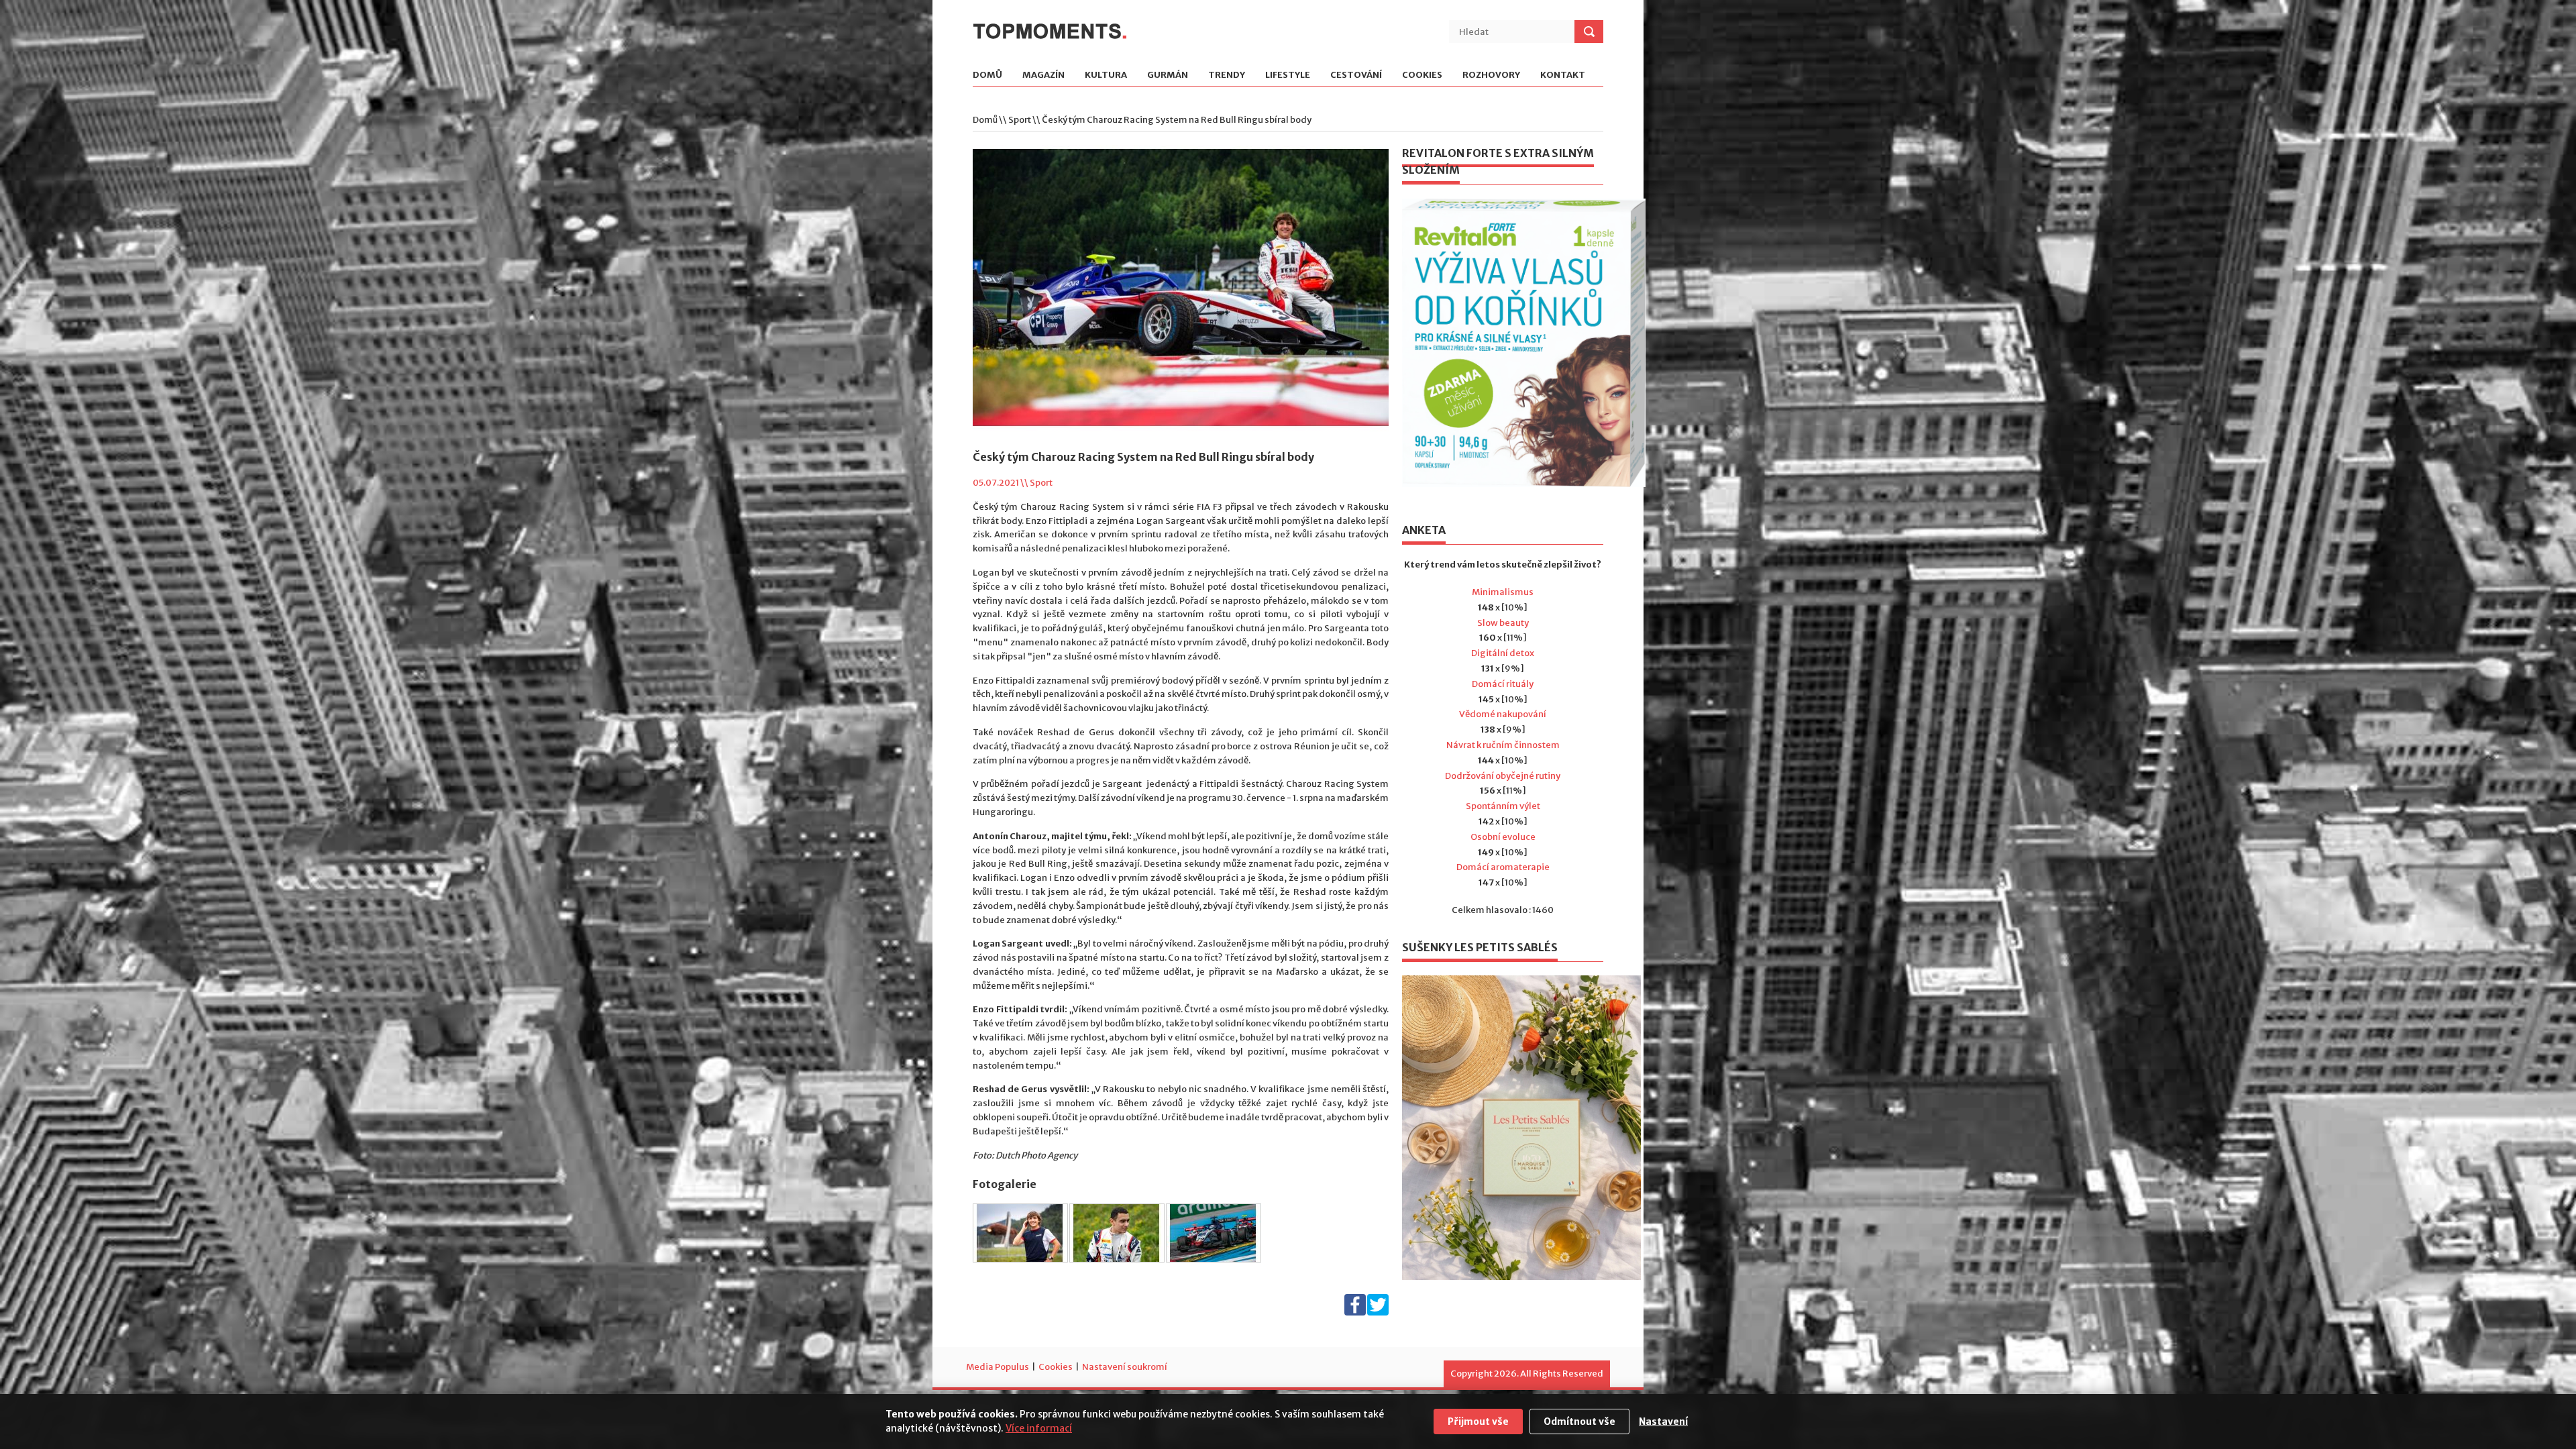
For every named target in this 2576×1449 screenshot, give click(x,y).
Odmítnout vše (1579, 1421)
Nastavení (1663, 1421)
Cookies (1422, 75)
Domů (987, 75)
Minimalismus (1503, 592)
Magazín (1043, 75)
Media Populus (998, 1367)
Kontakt (1563, 75)
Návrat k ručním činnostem (1503, 745)
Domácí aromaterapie (1503, 867)
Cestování (1356, 75)
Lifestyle (1288, 75)
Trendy (1227, 75)
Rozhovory (1491, 75)
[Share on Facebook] (1355, 1312)
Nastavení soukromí (1125, 1367)
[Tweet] (1378, 1312)
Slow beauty (1503, 623)
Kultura (1106, 75)
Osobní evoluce (1503, 837)
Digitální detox (1503, 653)
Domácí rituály (1503, 684)
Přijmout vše (1478, 1421)
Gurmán (1168, 75)
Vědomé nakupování (1503, 714)
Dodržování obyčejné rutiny (1503, 776)
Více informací (1039, 1428)
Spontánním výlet (1503, 806)
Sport (1020, 120)
